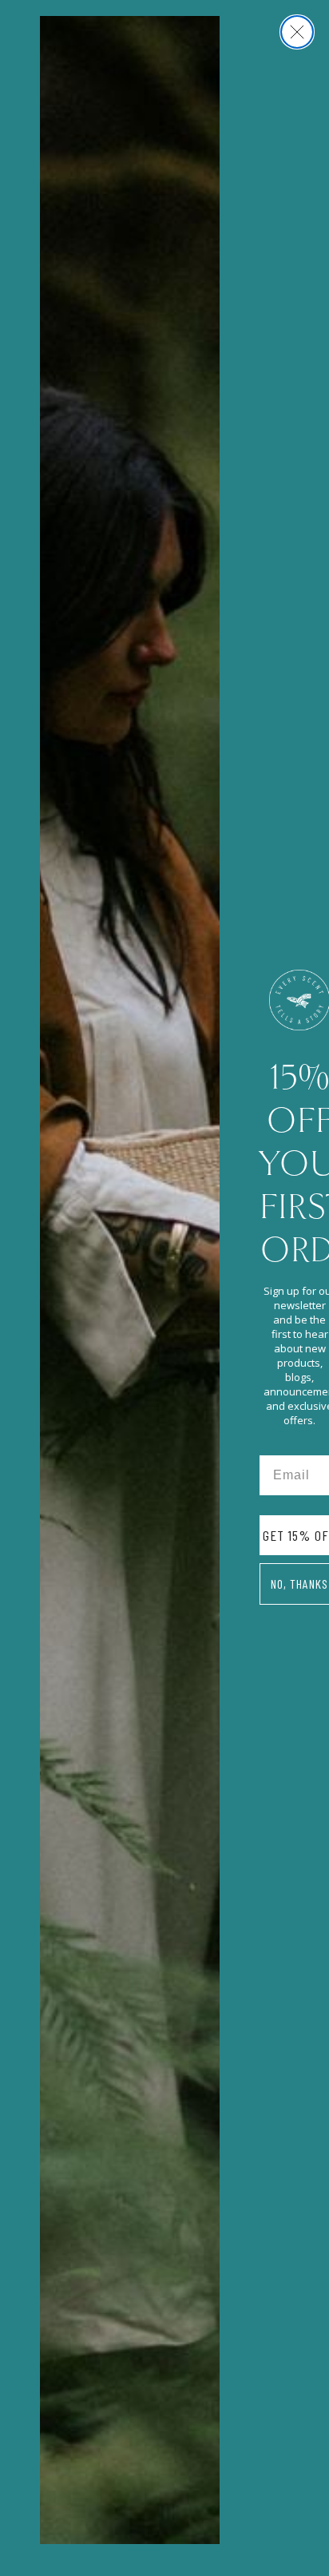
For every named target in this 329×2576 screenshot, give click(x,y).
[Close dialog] (297, 32)
